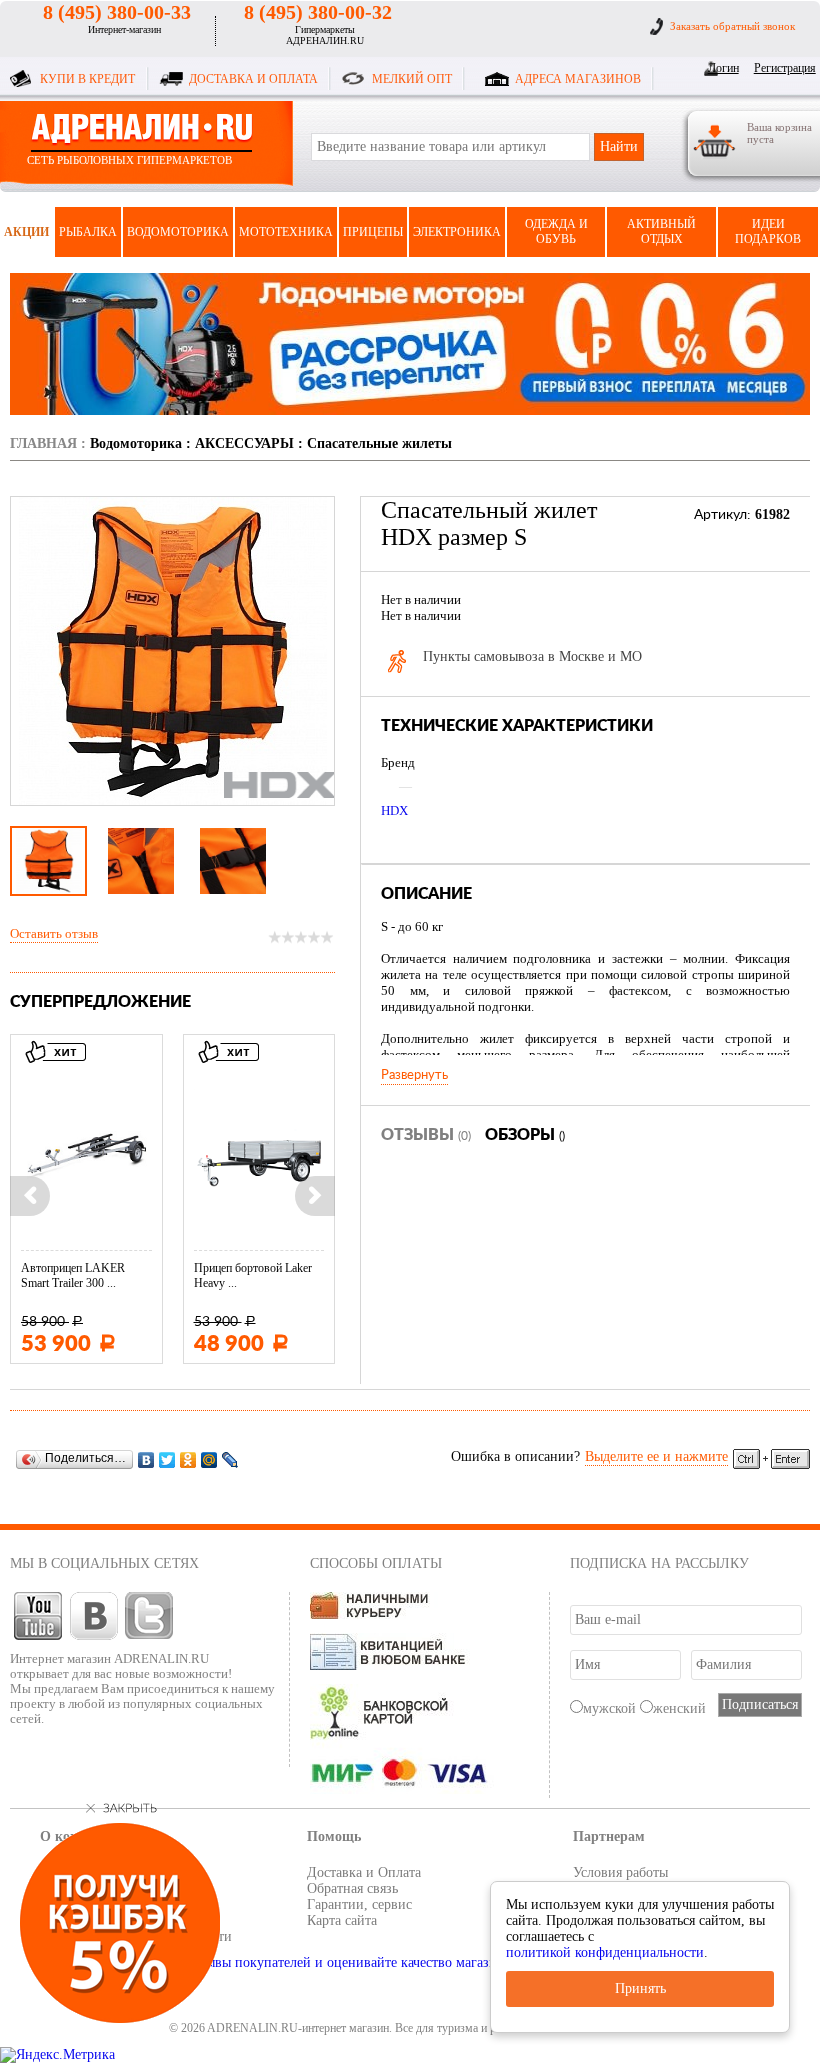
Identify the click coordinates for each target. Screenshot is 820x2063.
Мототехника (286, 232)
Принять (640, 1988)
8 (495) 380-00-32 (318, 12)
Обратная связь (352, 1888)
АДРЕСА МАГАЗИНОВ (578, 79)
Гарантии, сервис (359, 1904)
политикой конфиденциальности (605, 1952)
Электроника (457, 232)
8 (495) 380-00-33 (117, 12)
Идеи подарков (768, 231)
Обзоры (525, 1135)
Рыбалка (88, 232)
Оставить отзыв (54, 933)
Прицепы (373, 232)
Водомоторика (178, 232)
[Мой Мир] (209, 1459)
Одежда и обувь (556, 231)
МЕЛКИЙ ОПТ (412, 79)
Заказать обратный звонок (732, 26)
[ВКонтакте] (146, 1459)
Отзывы (426, 1135)
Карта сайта (342, 1920)
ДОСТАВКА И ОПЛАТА (253, 79)
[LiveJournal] (230, 1459)
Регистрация (781, 68)
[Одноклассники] (188, 1459)
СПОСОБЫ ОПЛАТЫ (376, 1563)
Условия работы (620, 1872)
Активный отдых (661, 231)
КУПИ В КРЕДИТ (87, 79)
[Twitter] (167, 1459)
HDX (394, 810)
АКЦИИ (26, 232)
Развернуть (414, 1075)
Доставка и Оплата (364, 1872)
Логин (723, 68)
